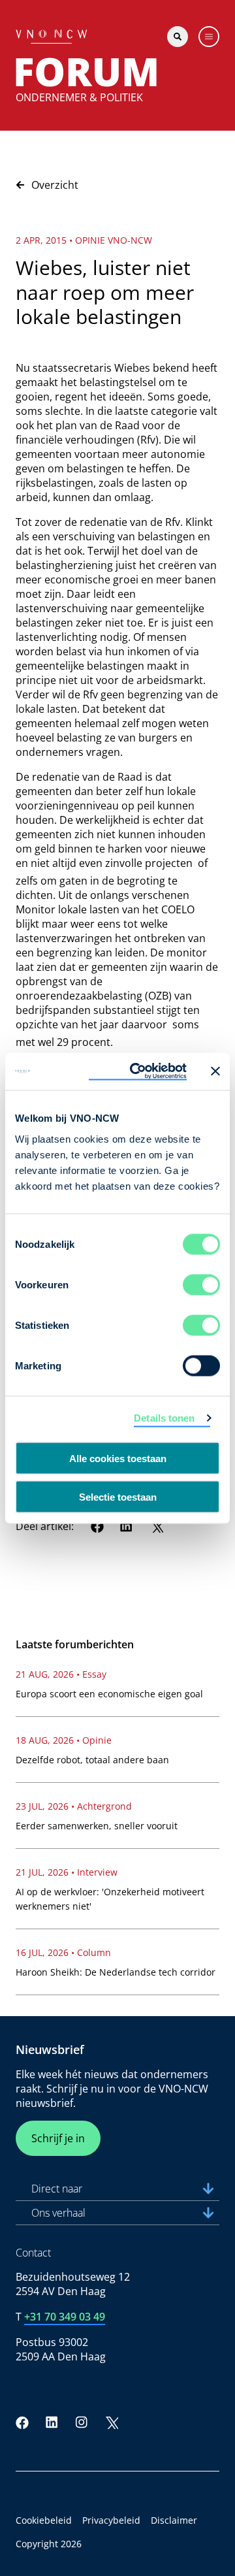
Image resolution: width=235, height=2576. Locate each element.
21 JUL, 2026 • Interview (67, 1872)
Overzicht (55, 185)
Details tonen (164, 1418)
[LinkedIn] (127, 1526)
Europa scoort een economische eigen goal (109, 1694)
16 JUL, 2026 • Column (63, 1952)
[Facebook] (97, 1526)
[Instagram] (82, 2422)
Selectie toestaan (118, 1496)
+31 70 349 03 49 (65, 2317)
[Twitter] (157, 1526)
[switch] (201, 1284)
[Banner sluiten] (215, 1071)
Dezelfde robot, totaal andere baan (92, 1760)
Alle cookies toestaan (118, 1459)
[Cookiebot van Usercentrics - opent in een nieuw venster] (138, 1071)
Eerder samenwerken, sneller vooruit (97, 1826)
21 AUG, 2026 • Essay (61, 1674)
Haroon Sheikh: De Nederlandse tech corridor (116, 1972)
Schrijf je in (58, 2138)
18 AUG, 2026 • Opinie (64, 1740)
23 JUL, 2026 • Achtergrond (74, 1806)
